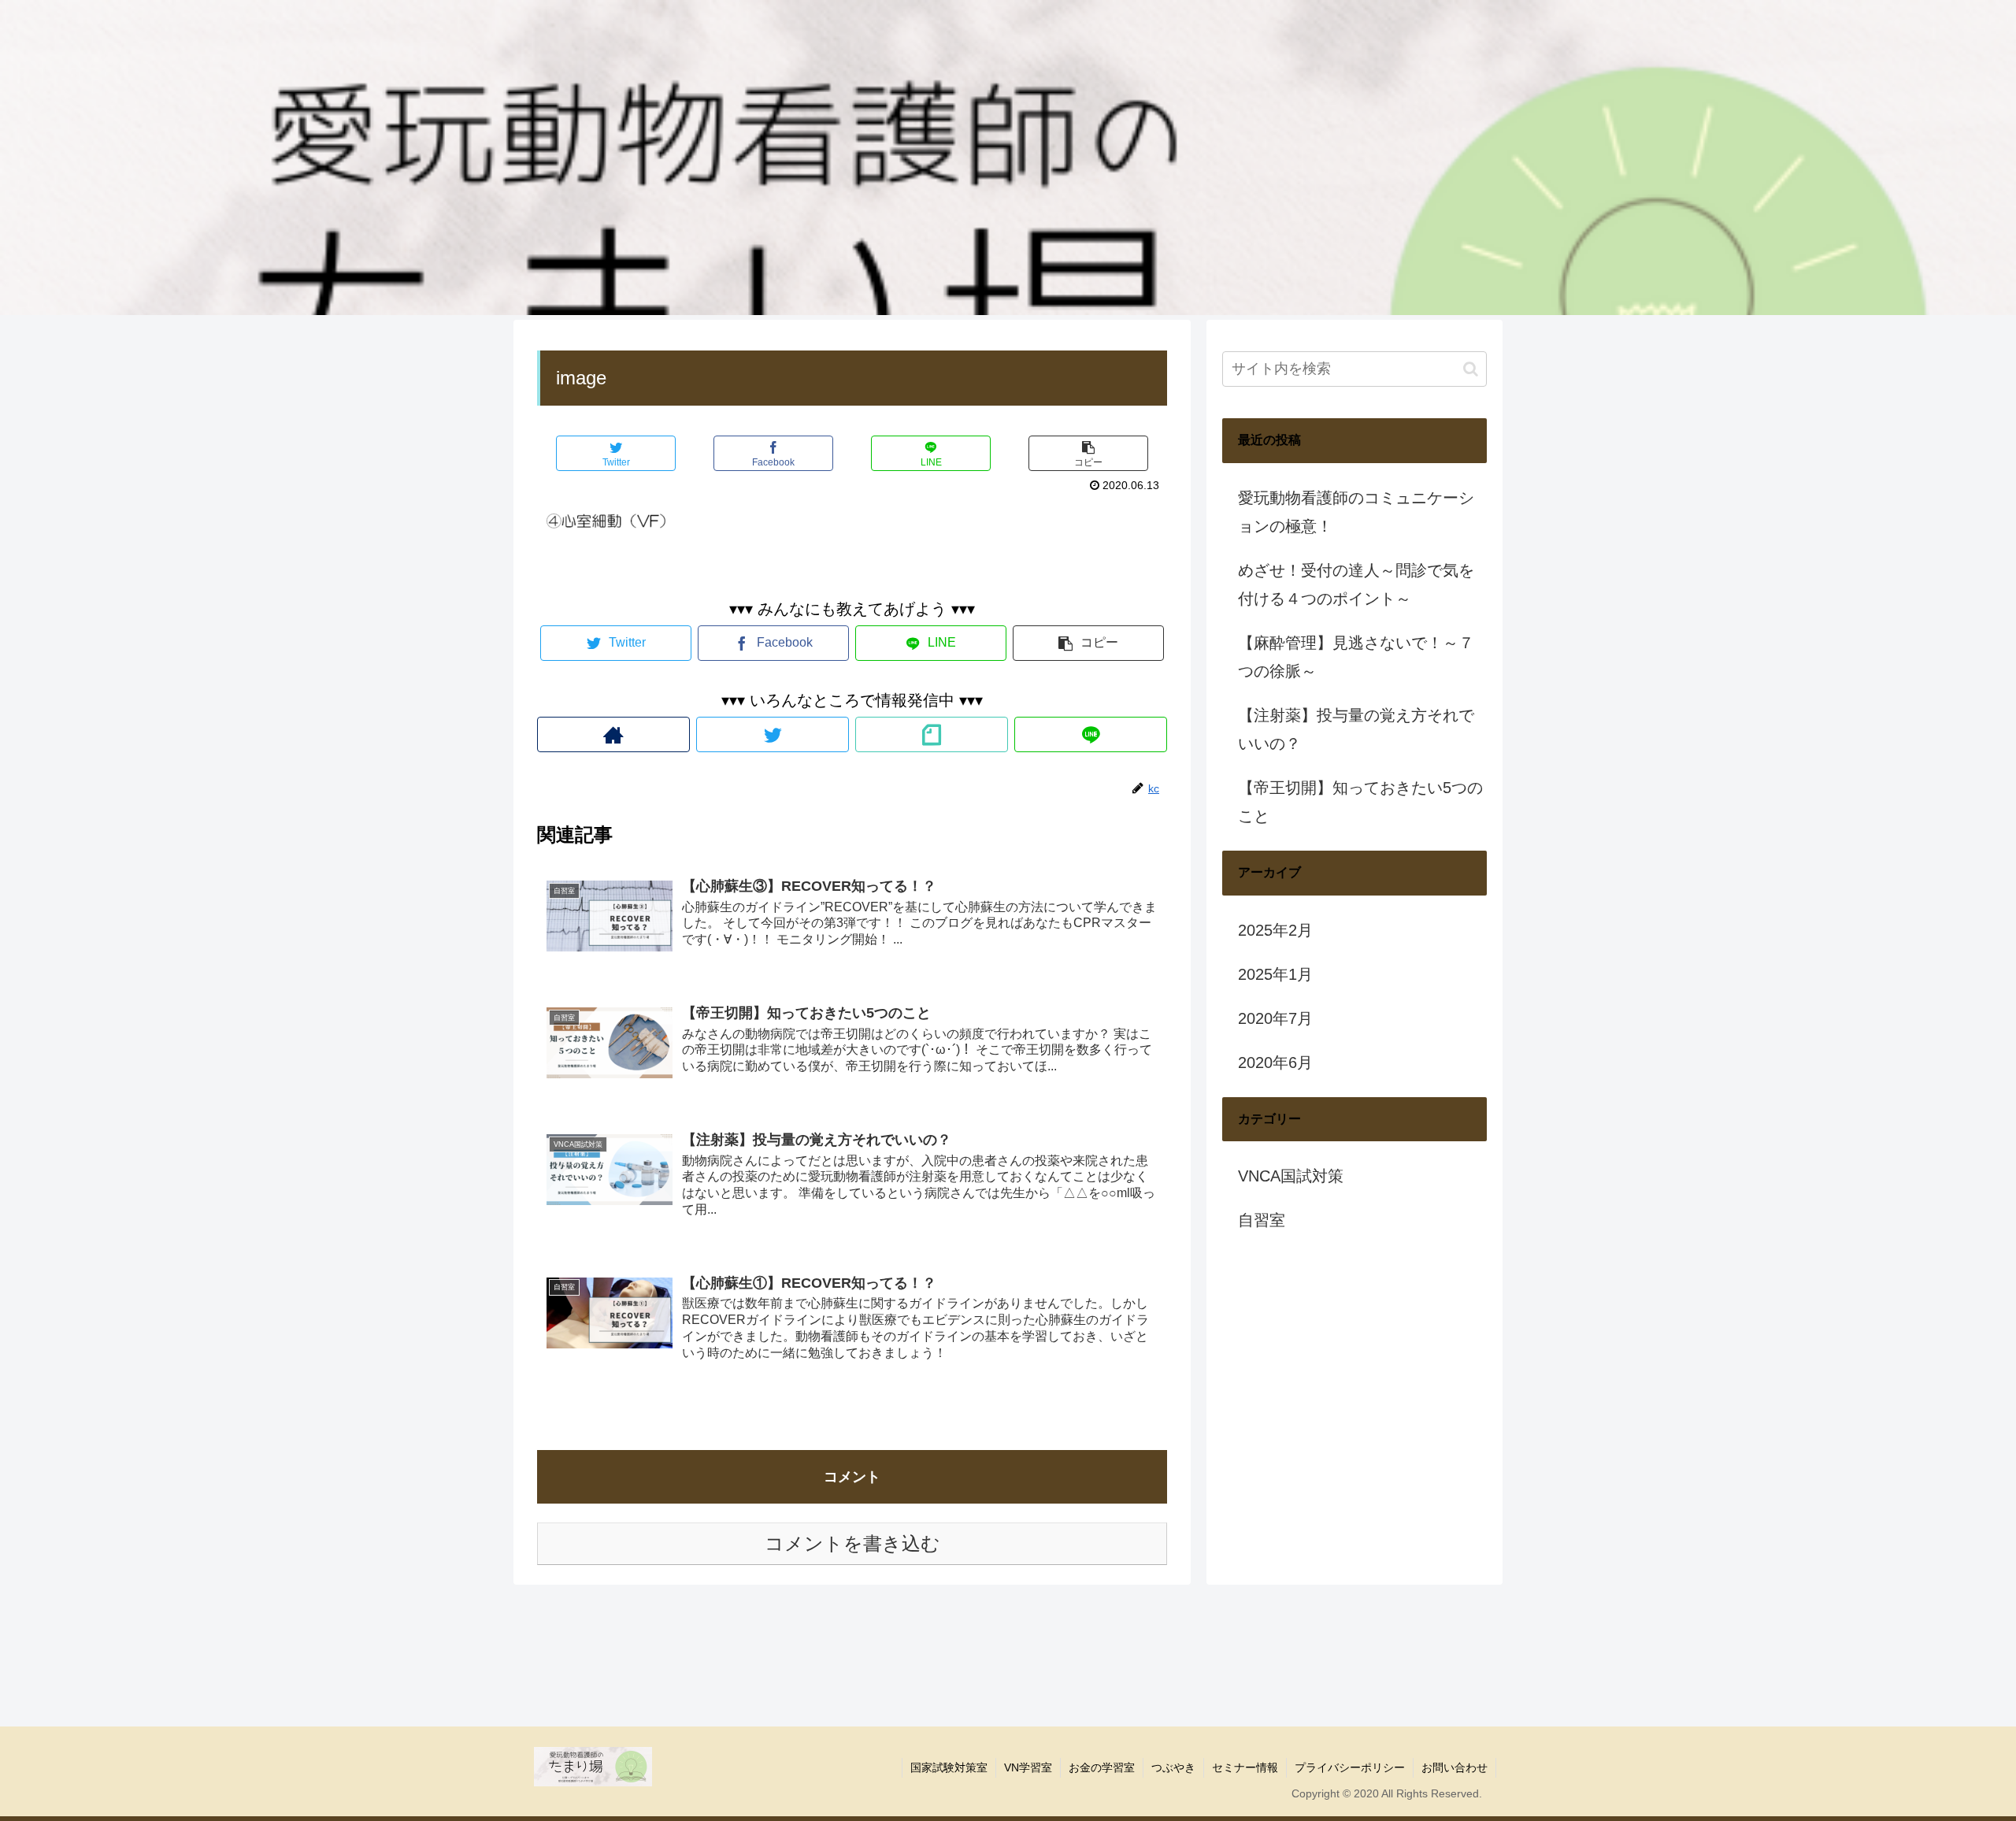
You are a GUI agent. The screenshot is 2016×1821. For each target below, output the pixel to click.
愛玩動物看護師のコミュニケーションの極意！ (1356, 512)
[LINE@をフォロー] (1091, 734)
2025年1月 (1275, 974)
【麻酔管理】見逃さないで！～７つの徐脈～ (1356, 657)
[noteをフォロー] (932, 734)
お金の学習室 (1102, 1767)
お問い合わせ (1455, 1767)
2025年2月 (1275, 930)
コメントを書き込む (852, 1543)
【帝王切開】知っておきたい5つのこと (1360, 802)
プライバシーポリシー (1350, 1767)
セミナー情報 (1245, 1767)
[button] (1471, 369)
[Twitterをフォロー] (773, 734)
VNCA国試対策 (1291, 1176)
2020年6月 (1275, 1063)
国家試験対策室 (949, 1767)
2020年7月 (1275, 1018)
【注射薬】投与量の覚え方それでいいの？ (1356, 729)
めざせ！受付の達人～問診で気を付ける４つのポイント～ (1356, 584)
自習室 (1262, 1220)
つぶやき (1173, 1767)
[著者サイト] (613, 734)
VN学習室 (1028, 1767)
